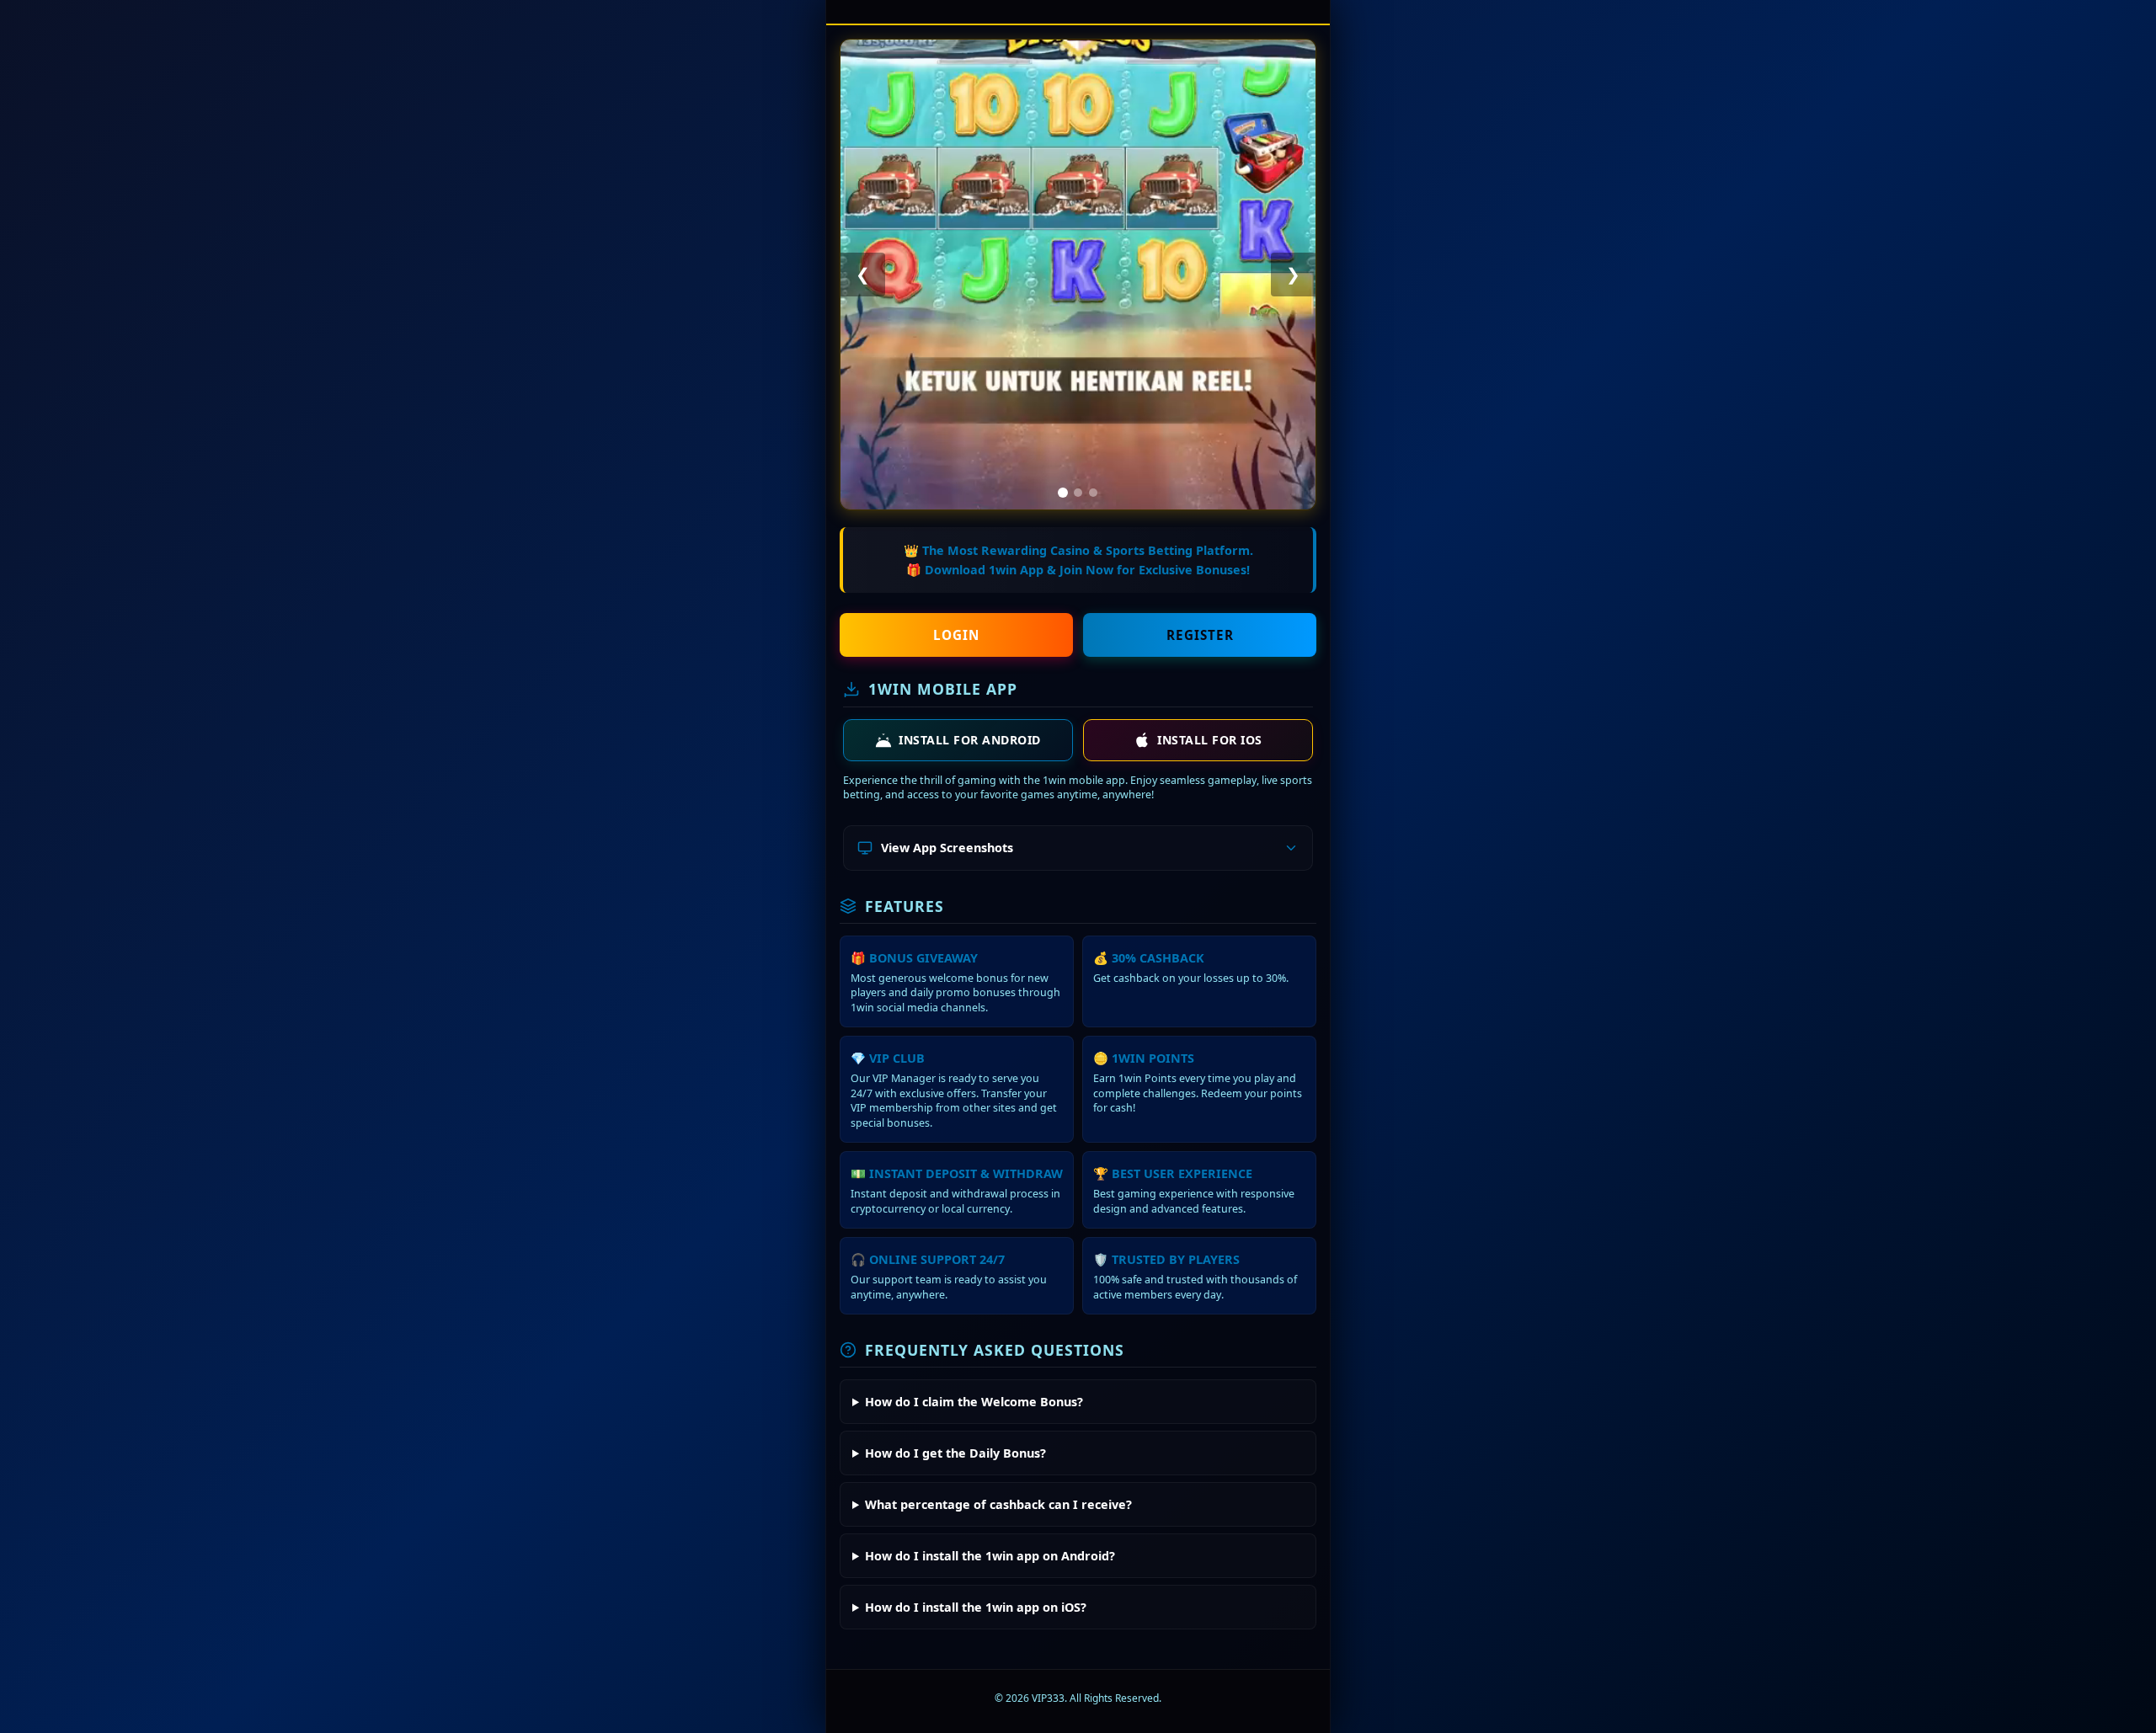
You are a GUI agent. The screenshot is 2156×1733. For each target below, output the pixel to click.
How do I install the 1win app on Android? (990, 1556)
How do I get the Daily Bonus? (955, 1453)
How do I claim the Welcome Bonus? (974, 1402)
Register (1200, 635)
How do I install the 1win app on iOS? (976, 1607)
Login (956, 635)
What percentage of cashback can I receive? (998, 1504)
